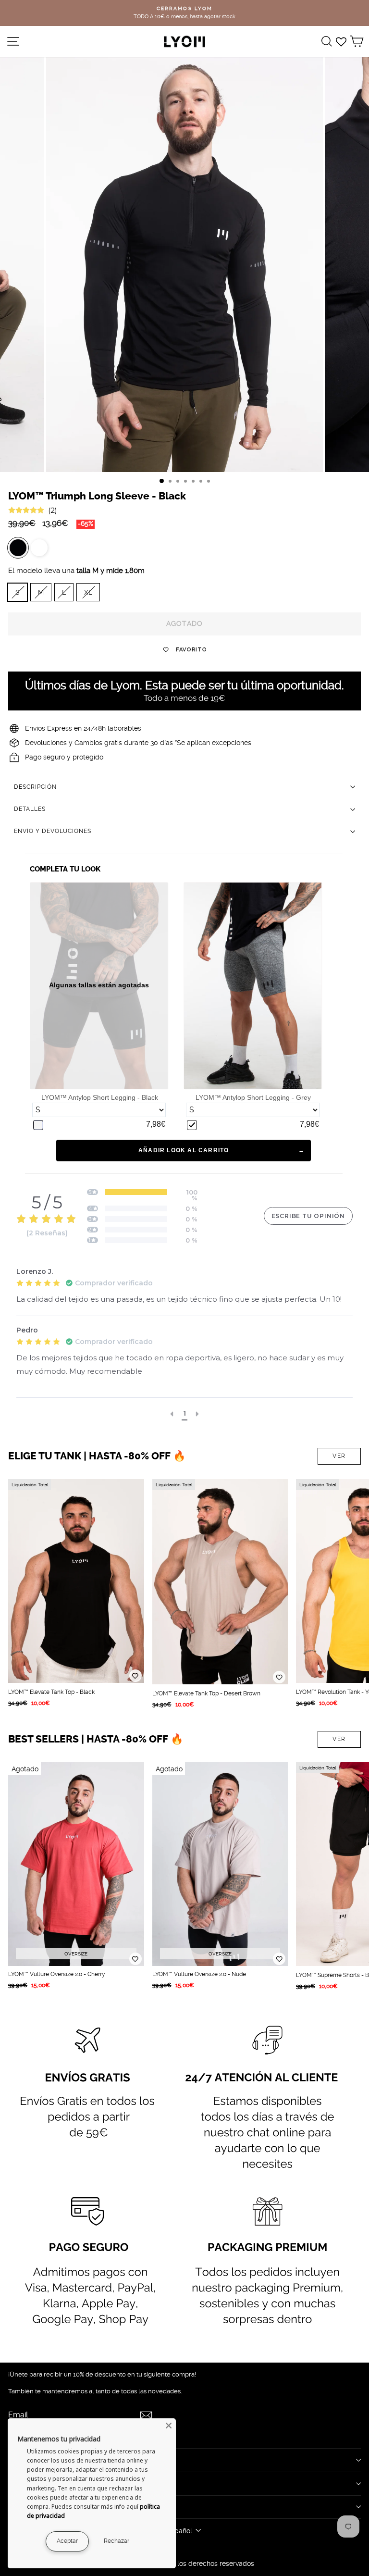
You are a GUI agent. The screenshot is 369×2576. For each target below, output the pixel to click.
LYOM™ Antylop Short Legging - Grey (253, 1097)
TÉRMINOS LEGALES (47, 2483)
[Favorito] (135, 1676)
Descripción (35, 787)
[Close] (169, 2426)
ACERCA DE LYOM (42, 2460)
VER (339, 1456)
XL (88, 592)
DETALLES (30, 809)
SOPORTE (26, 2507)
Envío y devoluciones (53, 831)
